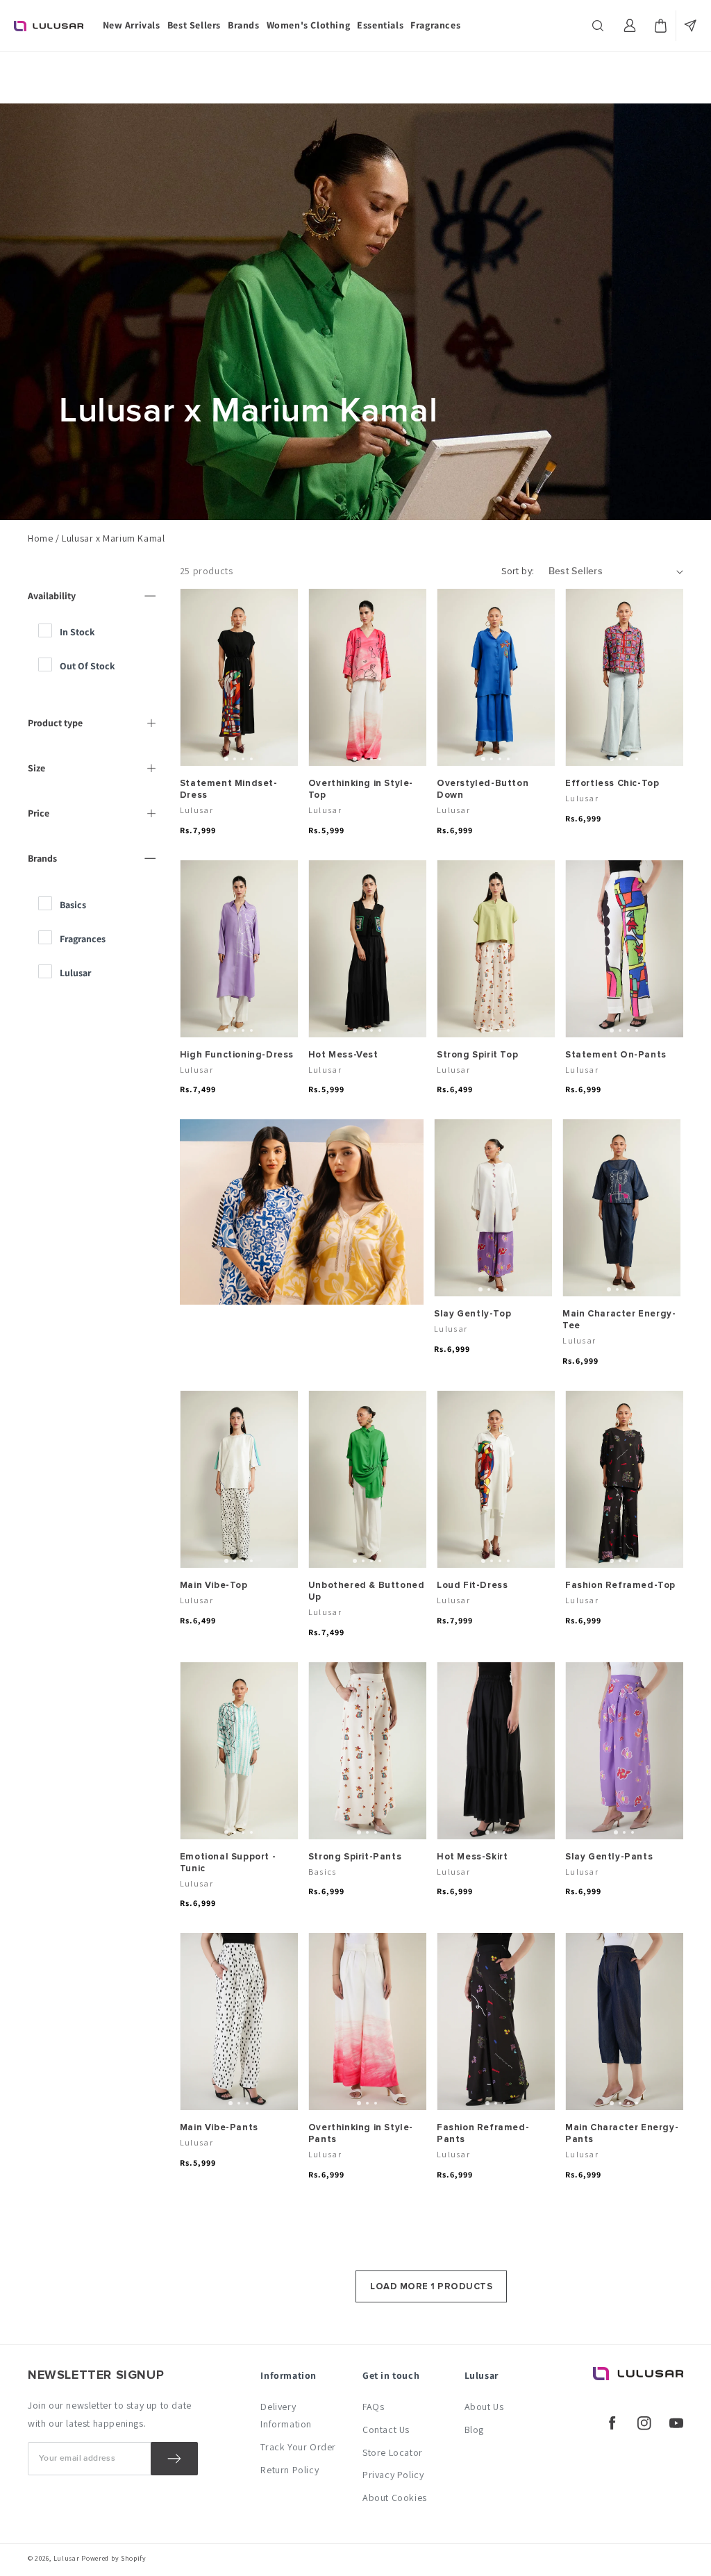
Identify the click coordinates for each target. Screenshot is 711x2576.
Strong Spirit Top (477, 1055)
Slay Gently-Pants (609, 1857)
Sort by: (518, 571)
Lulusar (67, 2558)
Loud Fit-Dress (472, 1585)
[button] (599, 26)
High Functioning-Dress (237, 1055)
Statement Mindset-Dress (229, 789)
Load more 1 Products (431, 2286)
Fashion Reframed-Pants (483, 2133)
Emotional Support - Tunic (228, 1863)
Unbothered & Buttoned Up (367, 1591)
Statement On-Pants (616, 1055)
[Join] (174, 2459)
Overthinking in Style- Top (361, 789)
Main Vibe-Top (214, 1585)
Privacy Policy (393, 2475)
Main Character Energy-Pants (622, 2133)
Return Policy (290, 2470)
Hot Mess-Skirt (472, 1857)
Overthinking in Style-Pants (361, 2133)
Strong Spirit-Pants (355, 1857)
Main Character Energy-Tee (619, 1320)
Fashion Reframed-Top (620, 1585)
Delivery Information (286, 2415)
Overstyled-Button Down (483, 789)
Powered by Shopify (114, 2558)
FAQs (373, 2407)
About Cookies (395, 2498)
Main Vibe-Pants (219, 2127)
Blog (474, 2429)
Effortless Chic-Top (612, 783)
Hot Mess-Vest (343, 1055)
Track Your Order (298, 2447)
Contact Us (386, 2429)
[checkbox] (99, 632)
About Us (484, 2407)
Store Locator (393, 2452)
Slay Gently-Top (472, 1314)
